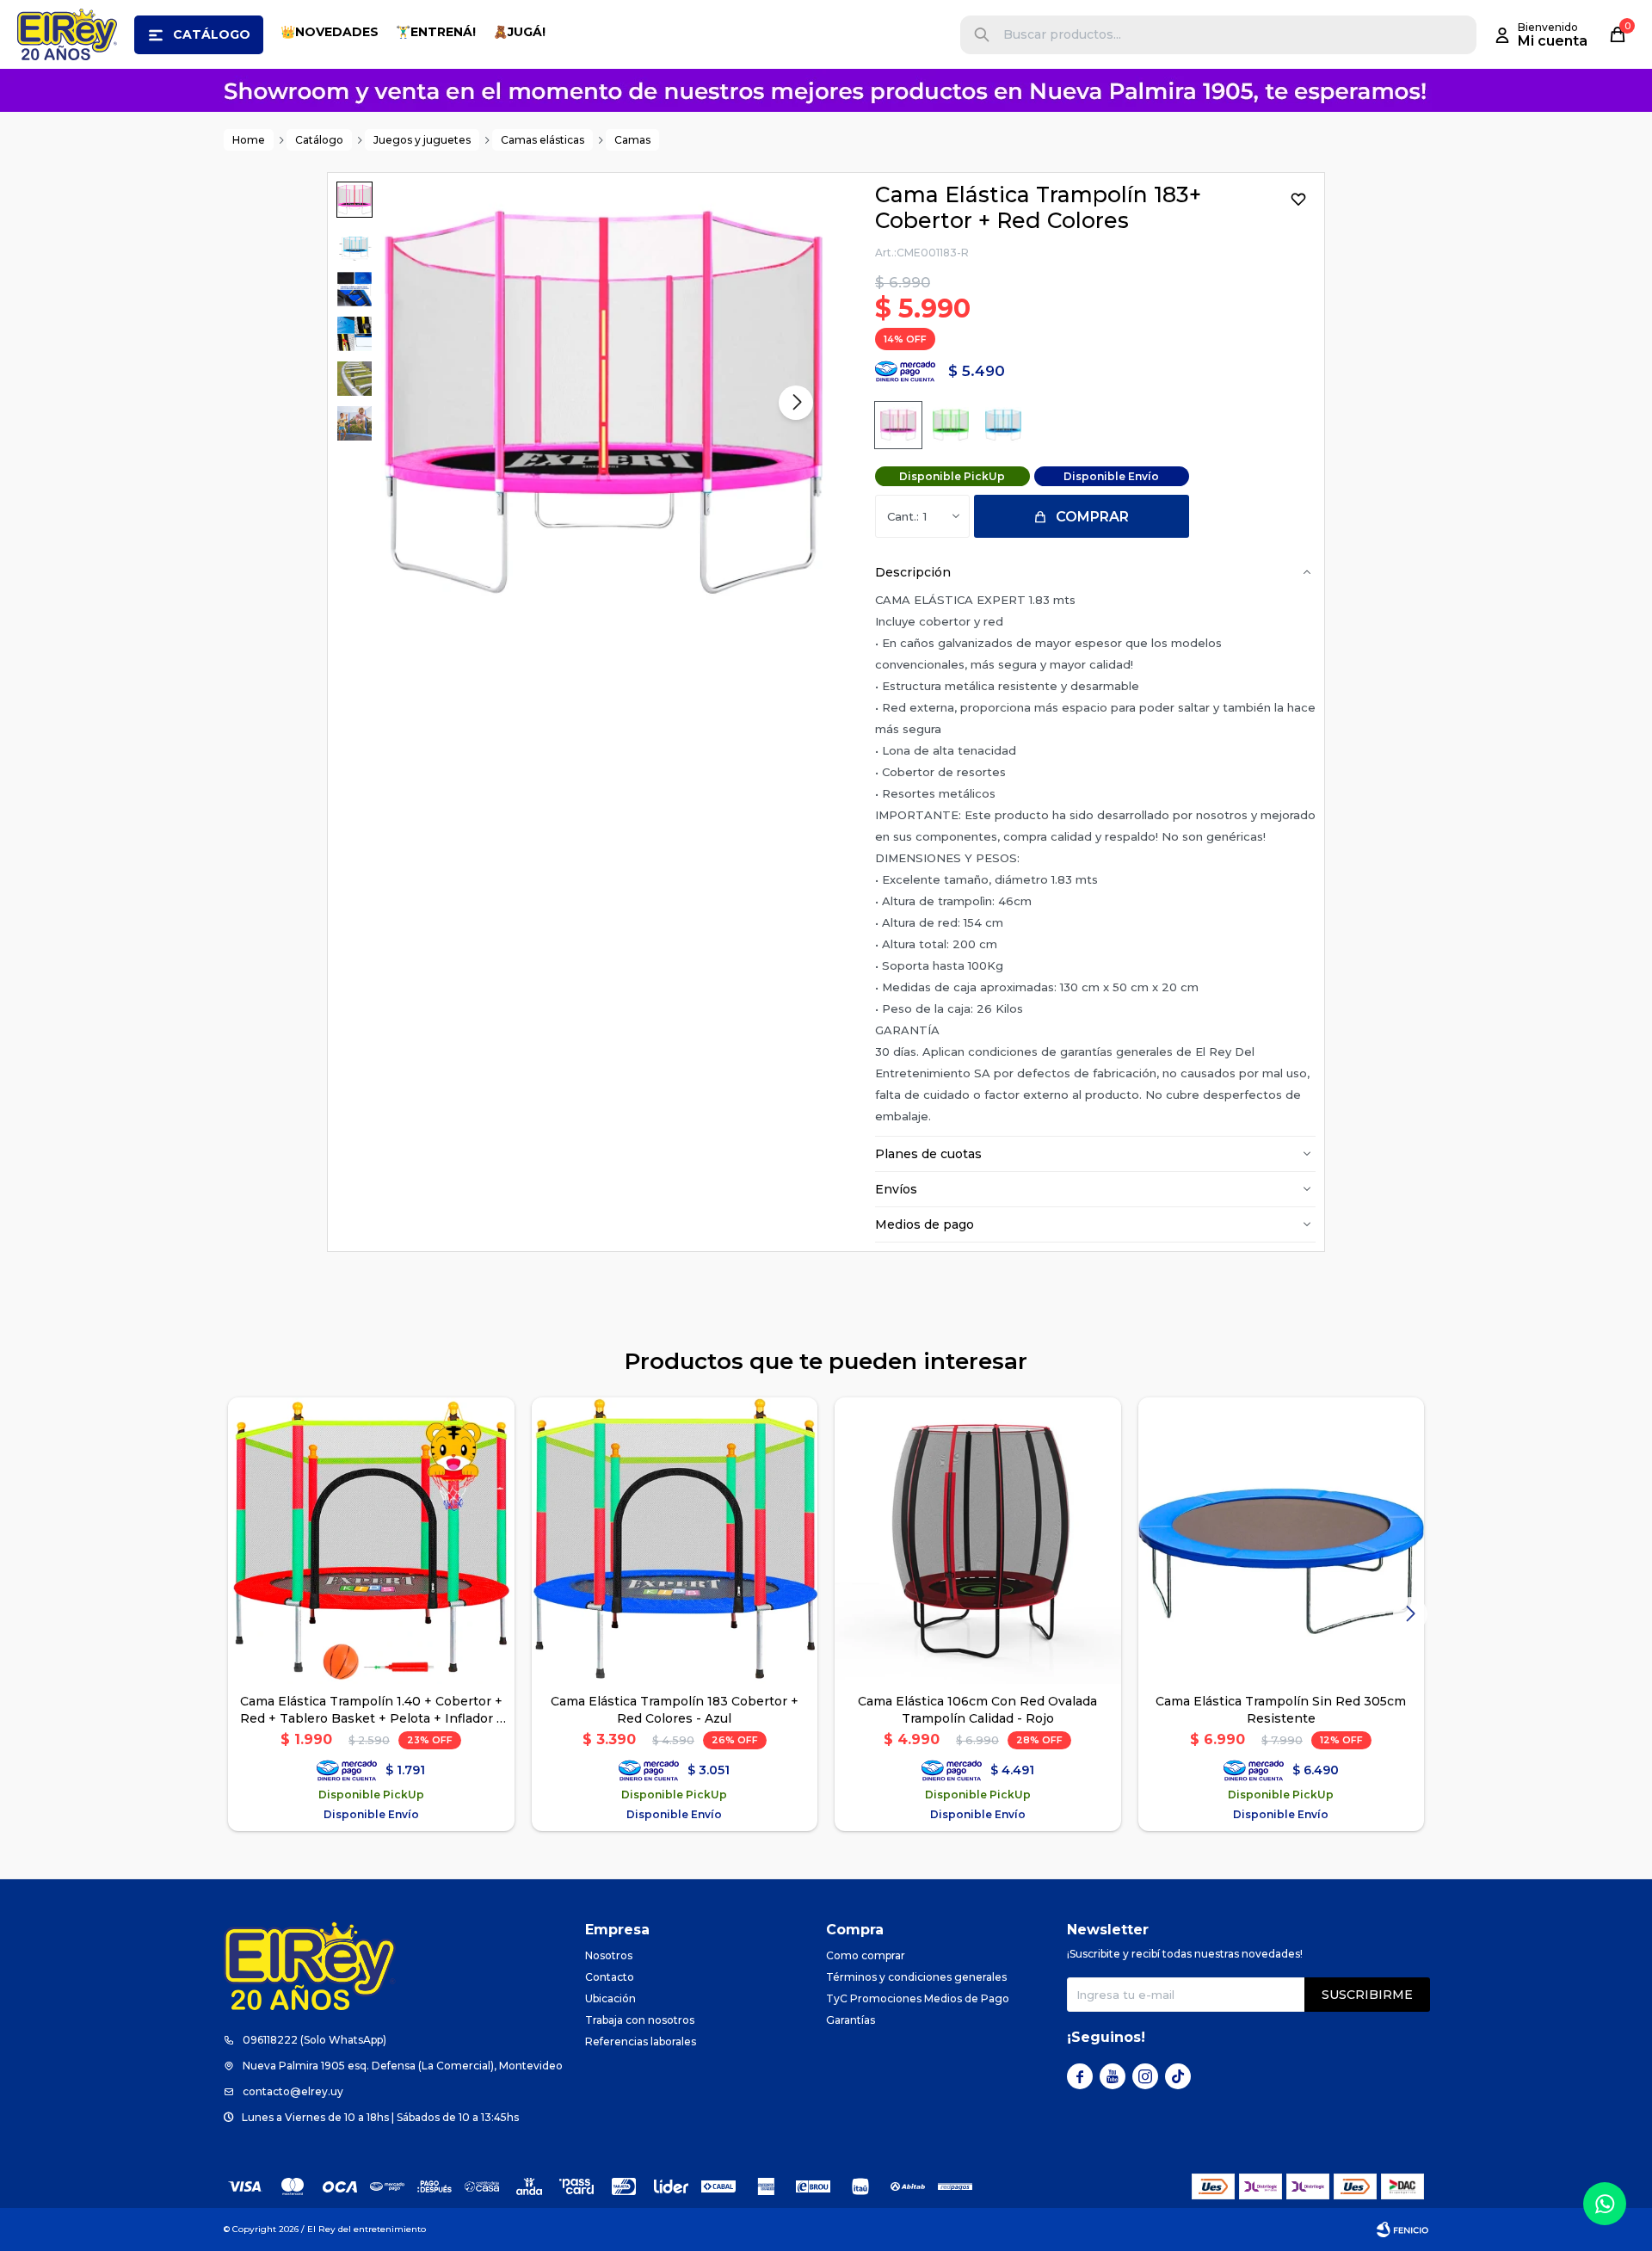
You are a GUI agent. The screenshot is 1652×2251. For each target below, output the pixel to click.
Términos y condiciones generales (916, 1977)
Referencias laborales (641, 2041)
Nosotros (609, 1955)
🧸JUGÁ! (519, 32)
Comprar (1092, 517)
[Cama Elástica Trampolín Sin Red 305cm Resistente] (1282, 1541)
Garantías (851, 2020)
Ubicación (610, 1998)
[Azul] (1003, 425)
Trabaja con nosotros (640, 2020)
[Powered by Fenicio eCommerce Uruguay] (1402, 2229)
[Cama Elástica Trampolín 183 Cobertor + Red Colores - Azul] (675, 1541)
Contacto (610, 1977)
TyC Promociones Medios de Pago (918, 1998)
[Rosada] (898, 425)
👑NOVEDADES (330, 32)
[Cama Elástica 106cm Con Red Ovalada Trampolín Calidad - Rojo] (978, 1541)
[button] (982, 35)
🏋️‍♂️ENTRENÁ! (436, 32)
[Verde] (951, 425)
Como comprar (866, 1955)
